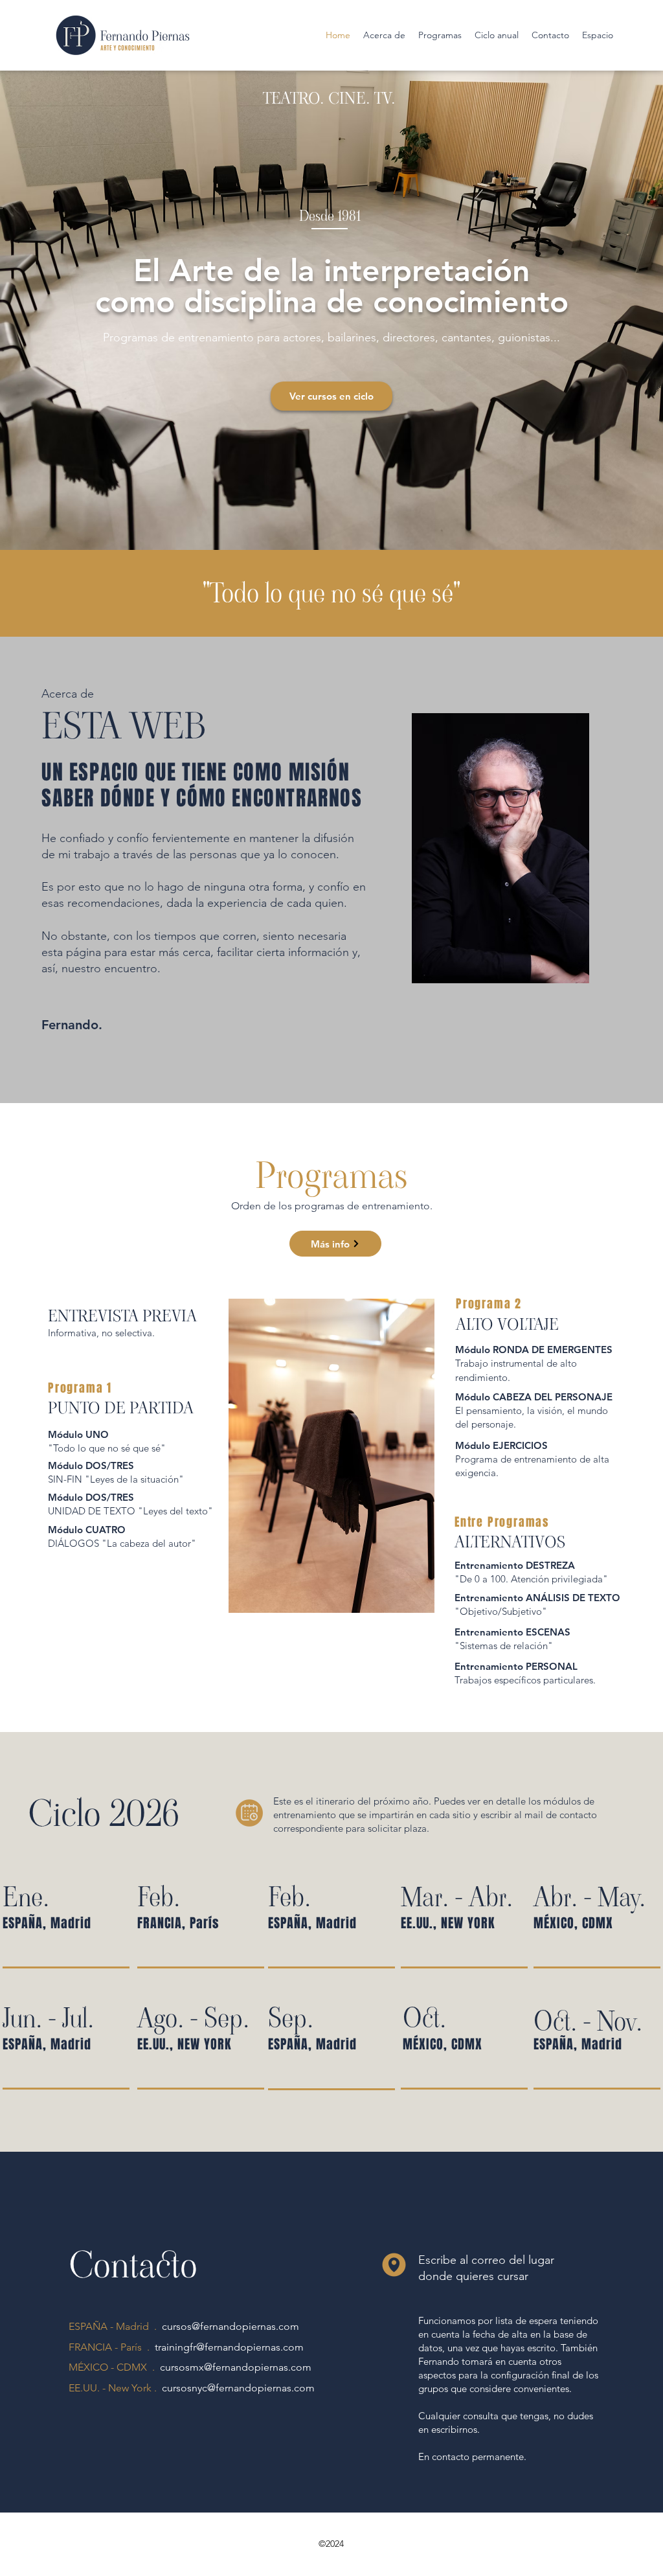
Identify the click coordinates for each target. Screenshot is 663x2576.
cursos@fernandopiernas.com (230, 2326)
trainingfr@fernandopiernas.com (229, 2347)
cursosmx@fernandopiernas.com (236, 2367)
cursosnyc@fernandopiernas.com (238, 2388)
